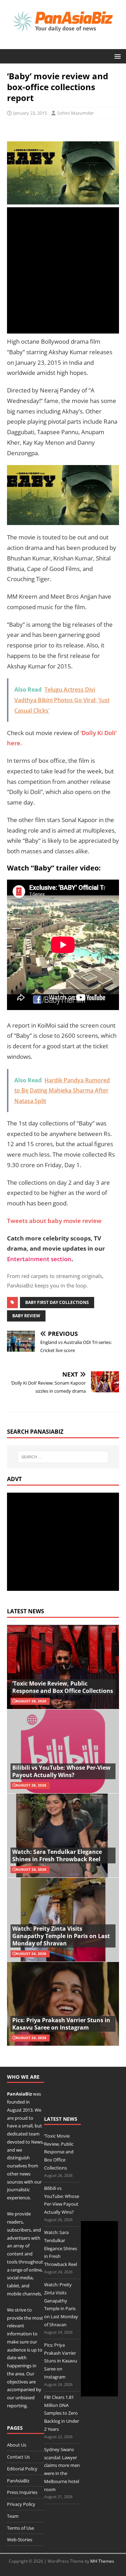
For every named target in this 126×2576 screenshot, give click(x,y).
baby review (26, 1316)
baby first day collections (57, 1302)
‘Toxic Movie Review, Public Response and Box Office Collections (63, 1687)
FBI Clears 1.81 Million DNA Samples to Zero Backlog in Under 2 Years (62, 2413)
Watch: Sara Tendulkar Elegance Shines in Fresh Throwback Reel (57, 1855)
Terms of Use (20, 2528)
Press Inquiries (22, 2492)
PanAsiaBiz (19, 2094)
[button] (116, 56)
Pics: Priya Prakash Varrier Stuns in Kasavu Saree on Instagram (61, 2024)
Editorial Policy (22, 2469)
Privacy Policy (21, 2504)
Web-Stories (20, 2540)
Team (13, 2516)
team (34, 2134)
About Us (17, 2445)
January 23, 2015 (30, 113)
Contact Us (18, 2457)
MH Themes (102, 2561)
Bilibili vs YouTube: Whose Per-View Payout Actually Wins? (61, 1771)
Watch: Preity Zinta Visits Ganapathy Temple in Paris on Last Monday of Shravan (61, 1936)
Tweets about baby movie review (54, 1221)
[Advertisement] (63, 270)
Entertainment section (39, 1259)
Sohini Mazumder (75, 113)
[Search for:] (63, 1457)
